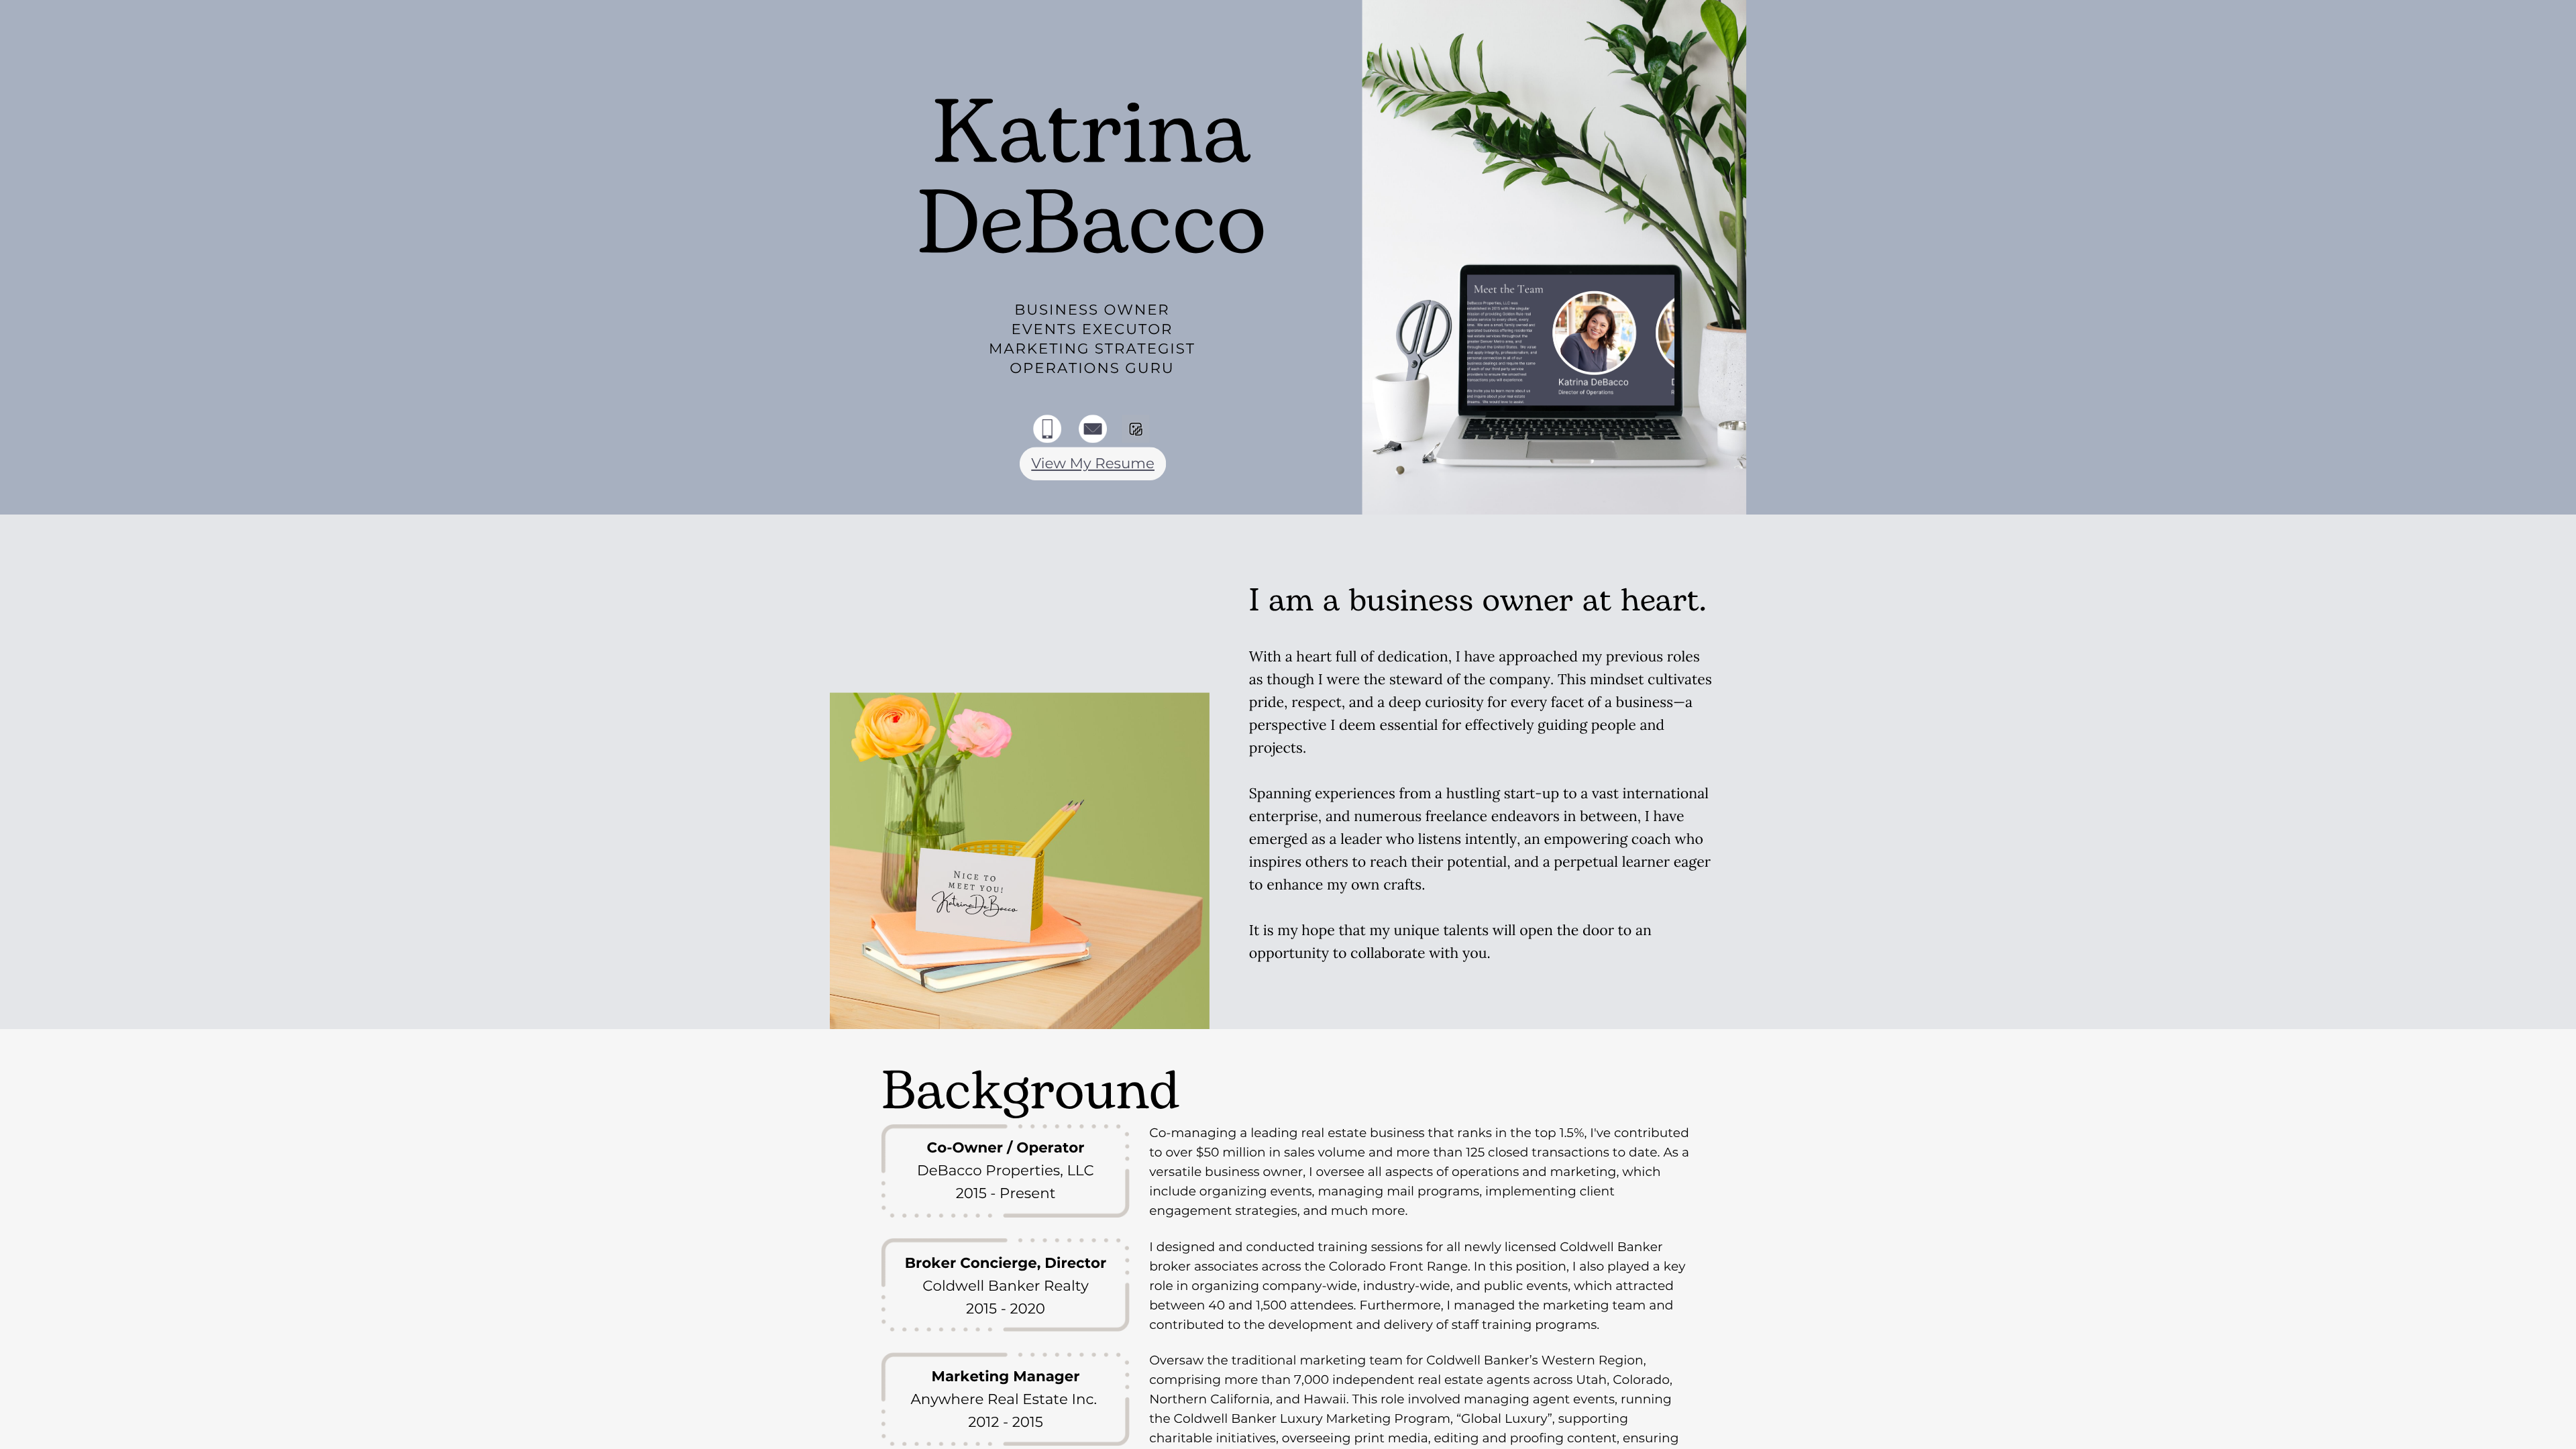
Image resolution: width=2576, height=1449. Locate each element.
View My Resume (1093, 464)
